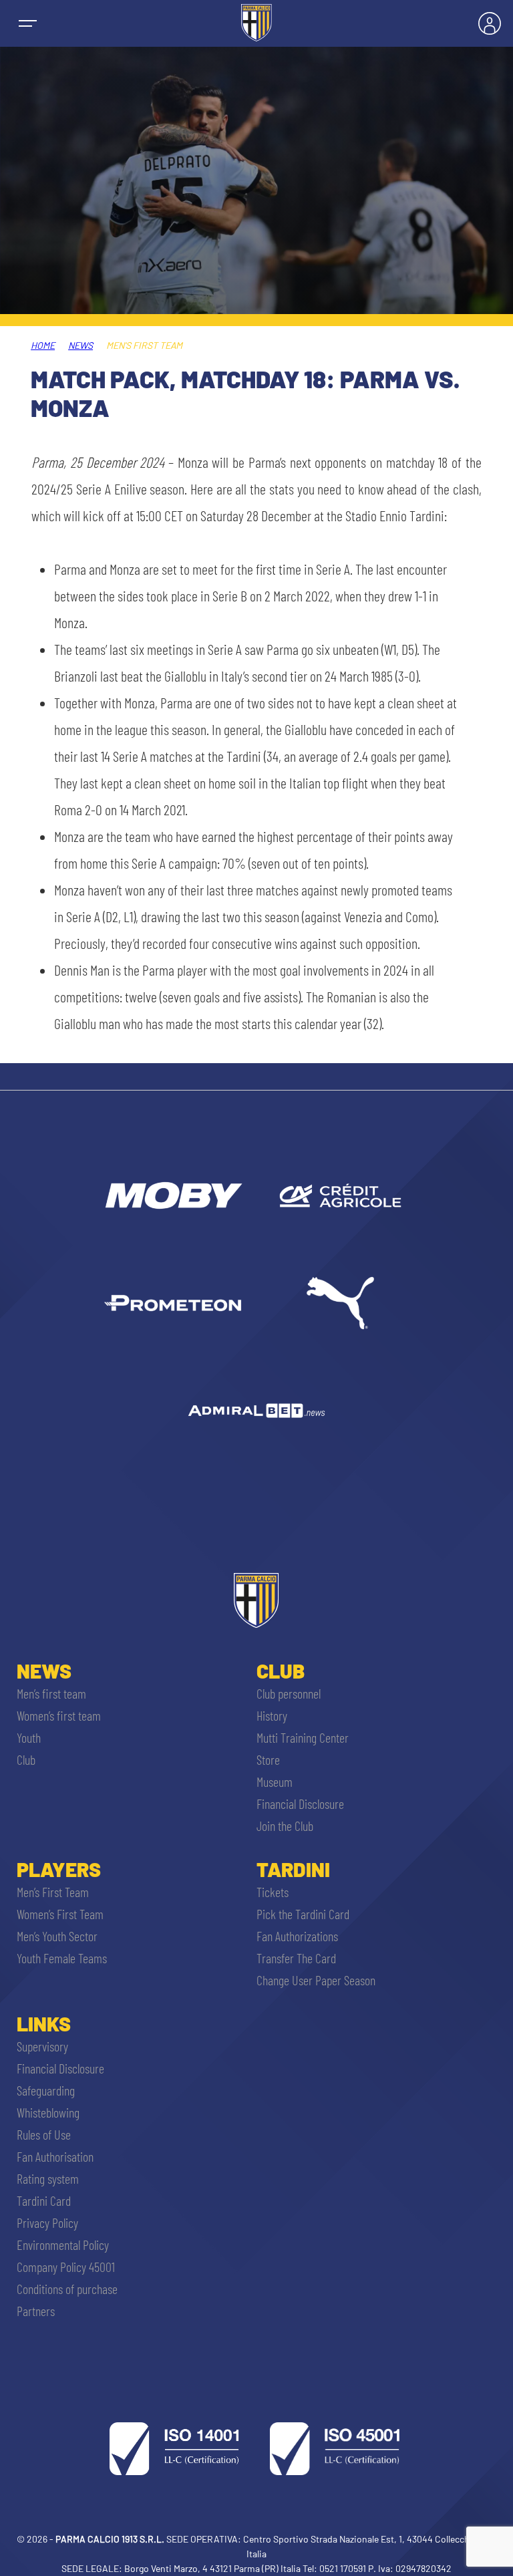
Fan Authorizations (297, 1936)
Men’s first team (51, 1693)
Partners (36, 2311)
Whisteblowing (48, 2112)
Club (26, 1759)
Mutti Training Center (303, 1737)
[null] (173, 1195)
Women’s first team (59, 1715)
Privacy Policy (47, 2223)
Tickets (273, 1892)
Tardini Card (44, 2200)
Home (43, 345)
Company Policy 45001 (66, 2267)
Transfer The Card (296, 1958)
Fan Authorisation (55, 2156)
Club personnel (289, 1693)
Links (44, 2023)
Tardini (293, 1869)
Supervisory (42, 2046)
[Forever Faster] (340, 1303)
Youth (29, 1737)
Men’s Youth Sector (57, 1936)
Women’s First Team (60, 1914)
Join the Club (285, 1826)
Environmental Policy (63, 2245)
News (80, 345)
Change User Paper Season (316, 1980)
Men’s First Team (53, 1892)
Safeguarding (46, 2090)
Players (59, 1869)
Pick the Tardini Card (303, 1914)
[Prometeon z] (173, 1303)
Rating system (48, 2178)
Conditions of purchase (67, 2289)
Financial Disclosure (300, 1804)
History (272, 1715)
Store (268, 1759)
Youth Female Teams (62, 1958)
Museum (275, 1781)
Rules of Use (44, 2134)
